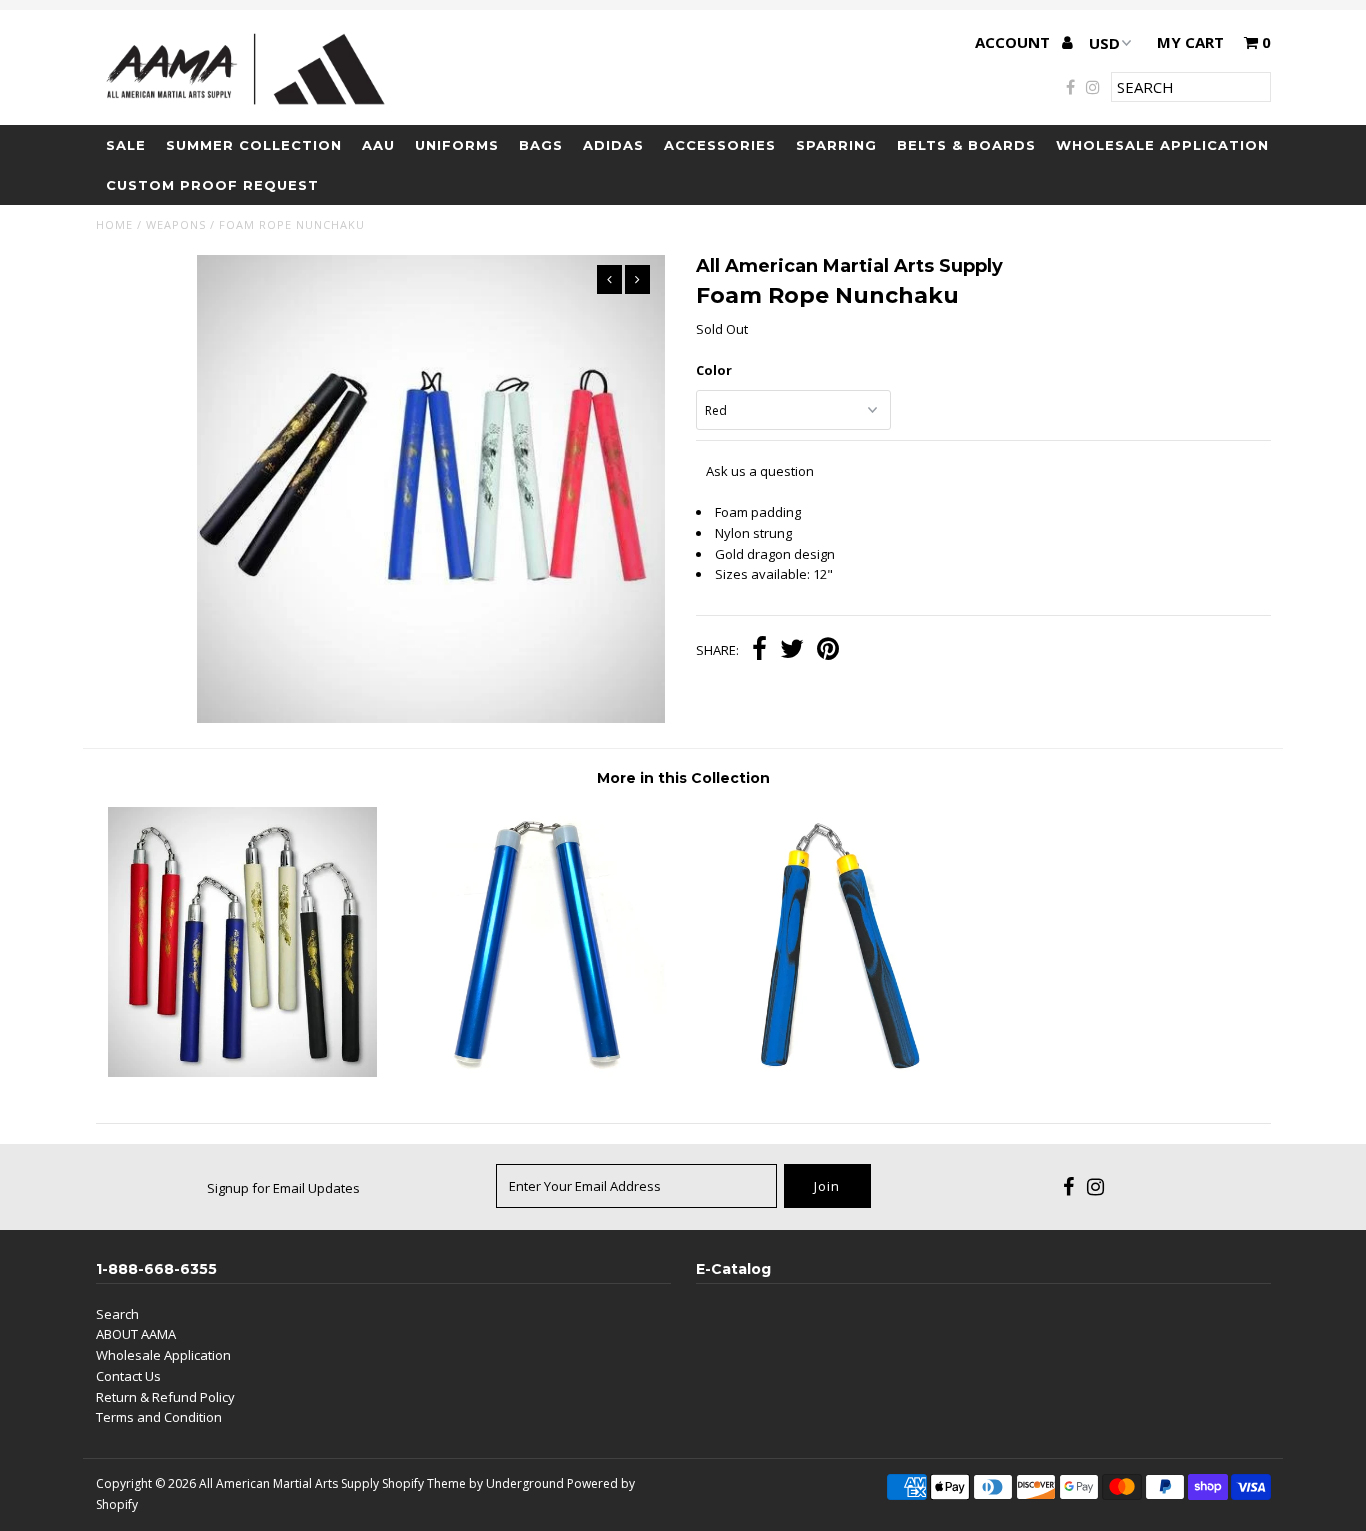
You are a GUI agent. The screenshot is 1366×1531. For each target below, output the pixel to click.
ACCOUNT (1014, 42)
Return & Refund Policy (165, 1397)
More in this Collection (683, 778)
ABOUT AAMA (136, 1334)
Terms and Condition (159, 1417)
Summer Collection (254, 145)
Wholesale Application (1162, 145)
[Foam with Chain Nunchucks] (242, 1072)
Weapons (176, 224)
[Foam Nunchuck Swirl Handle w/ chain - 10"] (829, 1072)
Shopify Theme (424, 1483)
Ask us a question (760, 471)
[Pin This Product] (828, 651)
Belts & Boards (966, 145)
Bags (541, 145)
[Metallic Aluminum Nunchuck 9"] (535, 1072)
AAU (378, 145)
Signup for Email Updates (283, 1188)
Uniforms (457, 145)
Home (114, 224)
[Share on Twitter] (792, 651)
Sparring (836, 145)
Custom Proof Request (212, 185)
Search (117, 1314)
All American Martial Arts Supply (289, 1483)
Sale (126, 145)
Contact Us (128, 1376)
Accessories (720, 145)
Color (714, 370)
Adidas (613, 145)
